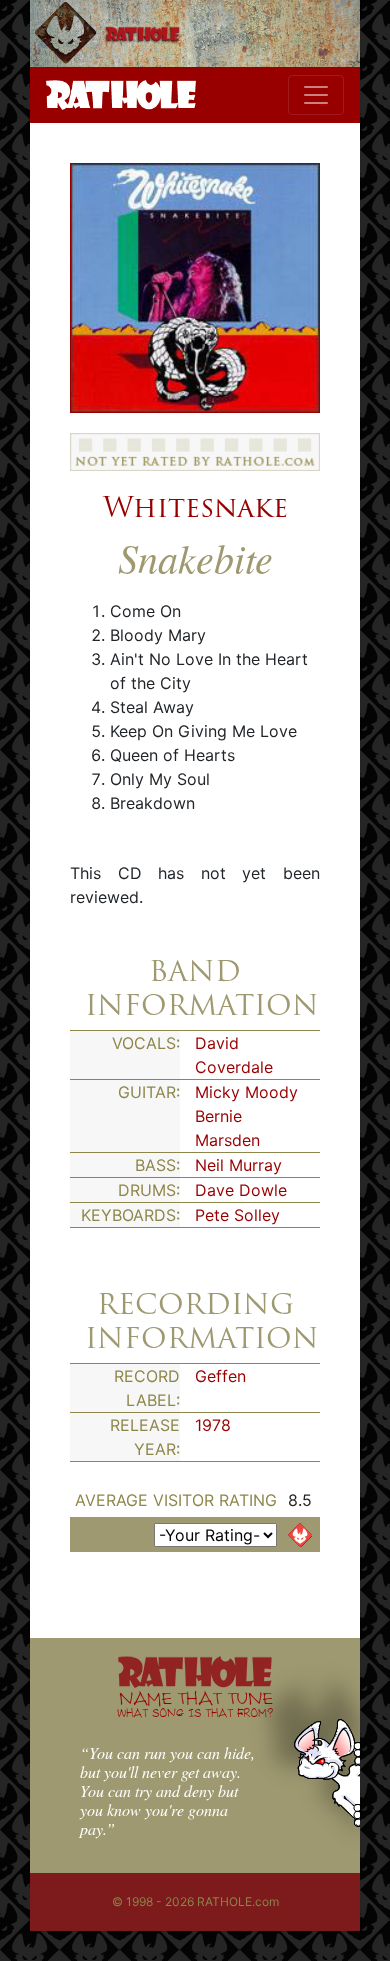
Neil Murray (238, 1165)
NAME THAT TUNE (195, 1703)
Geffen (220, 1376)
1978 (213, 1425)
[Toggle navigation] (316, 95)
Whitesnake (195, 507)
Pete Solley (237, 1215)
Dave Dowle (241, 1190)
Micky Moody (246, 1092)
